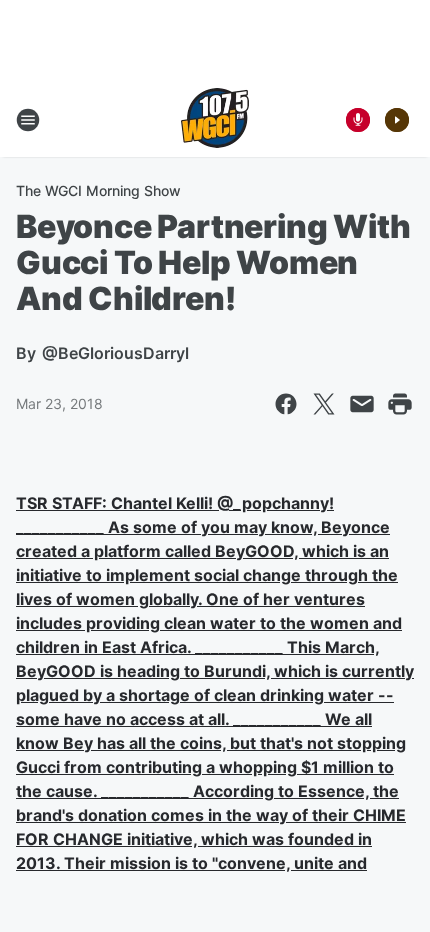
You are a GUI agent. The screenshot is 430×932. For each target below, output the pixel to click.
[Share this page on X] (324, 404)
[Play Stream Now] (397, 120)
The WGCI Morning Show (98, 190)
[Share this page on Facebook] (286, 404)
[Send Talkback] (358, 120)
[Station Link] (215, 120)
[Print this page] (400, 404)
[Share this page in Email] (362, 404)
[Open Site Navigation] (28, 120)
